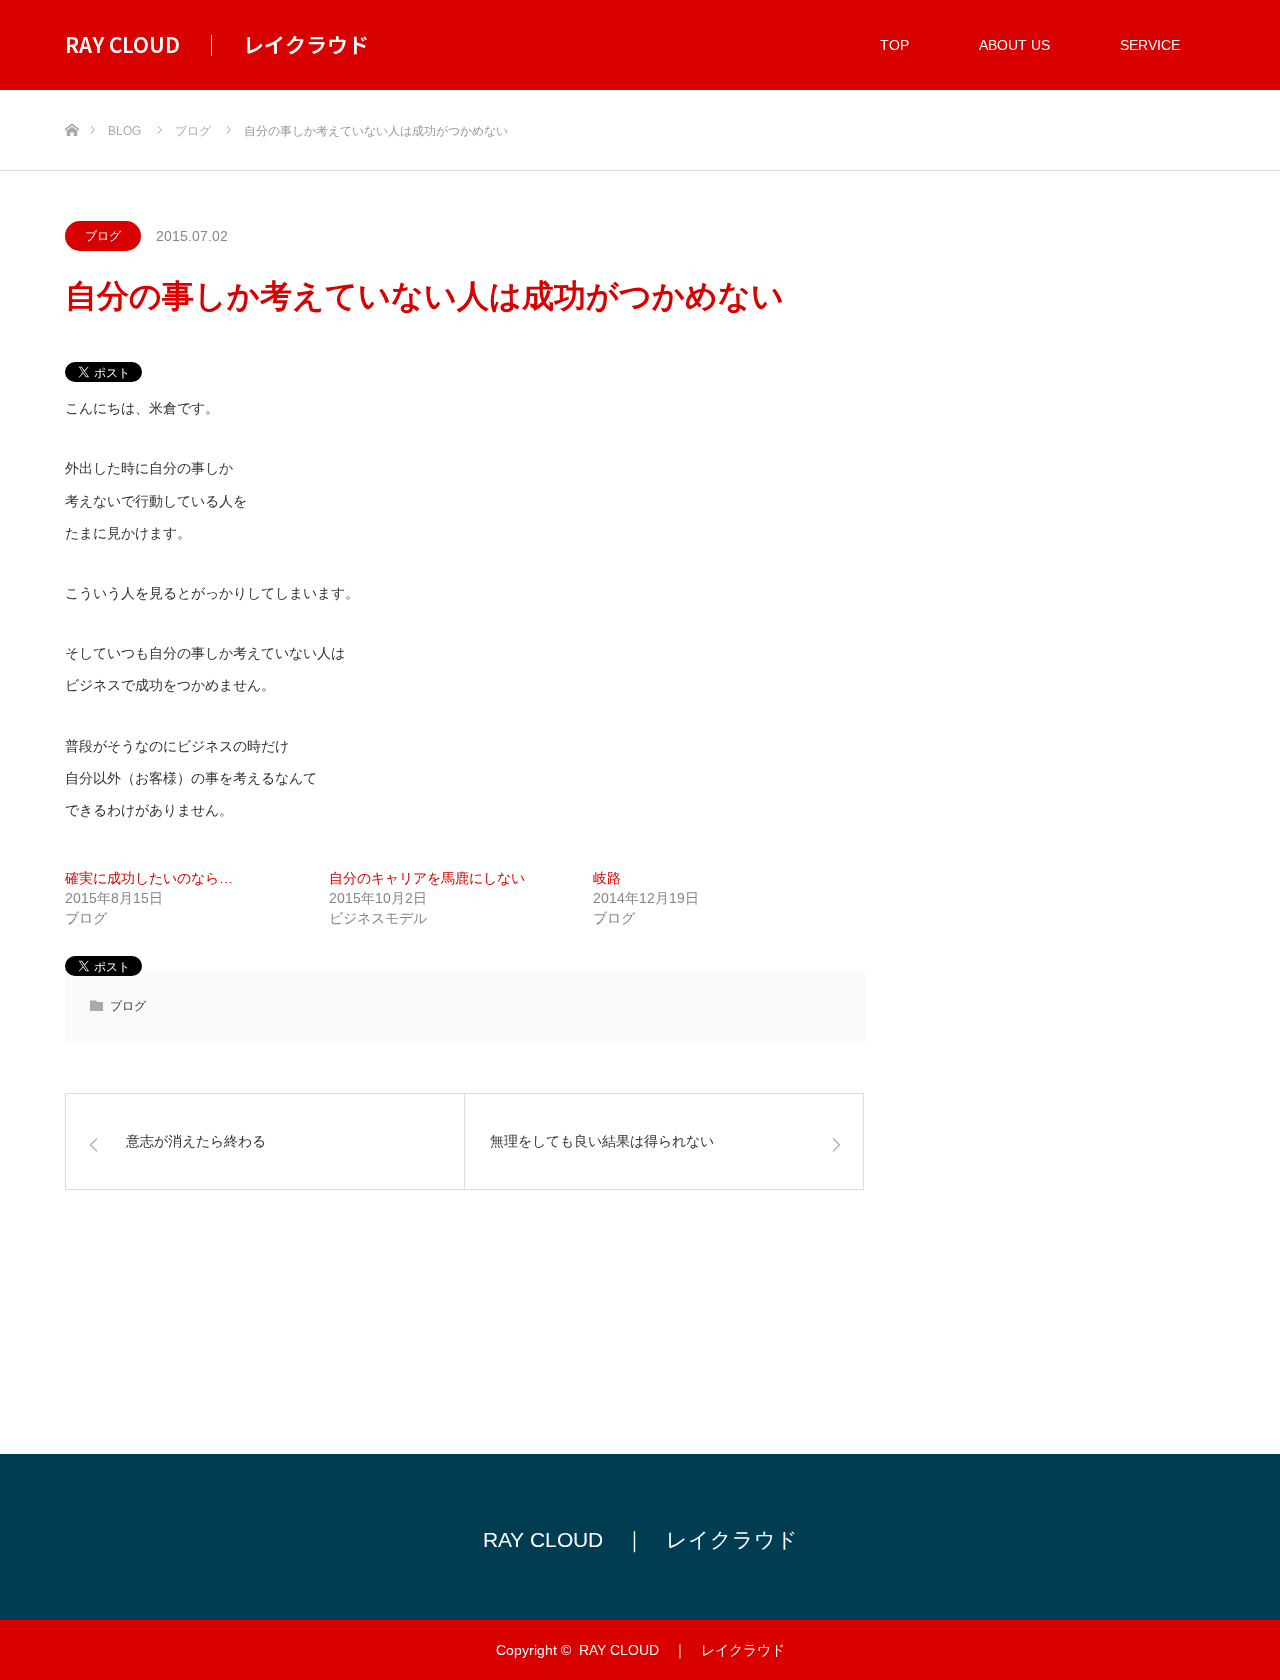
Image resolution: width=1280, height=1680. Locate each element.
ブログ (103, 236)
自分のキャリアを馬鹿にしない (427, 878)
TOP (894, 45)
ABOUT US (1014, 45)
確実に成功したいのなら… (149, 878)
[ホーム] (71, 97)
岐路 (607, 878)
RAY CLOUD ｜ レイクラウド (217, 44)
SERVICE (1150, 45)
